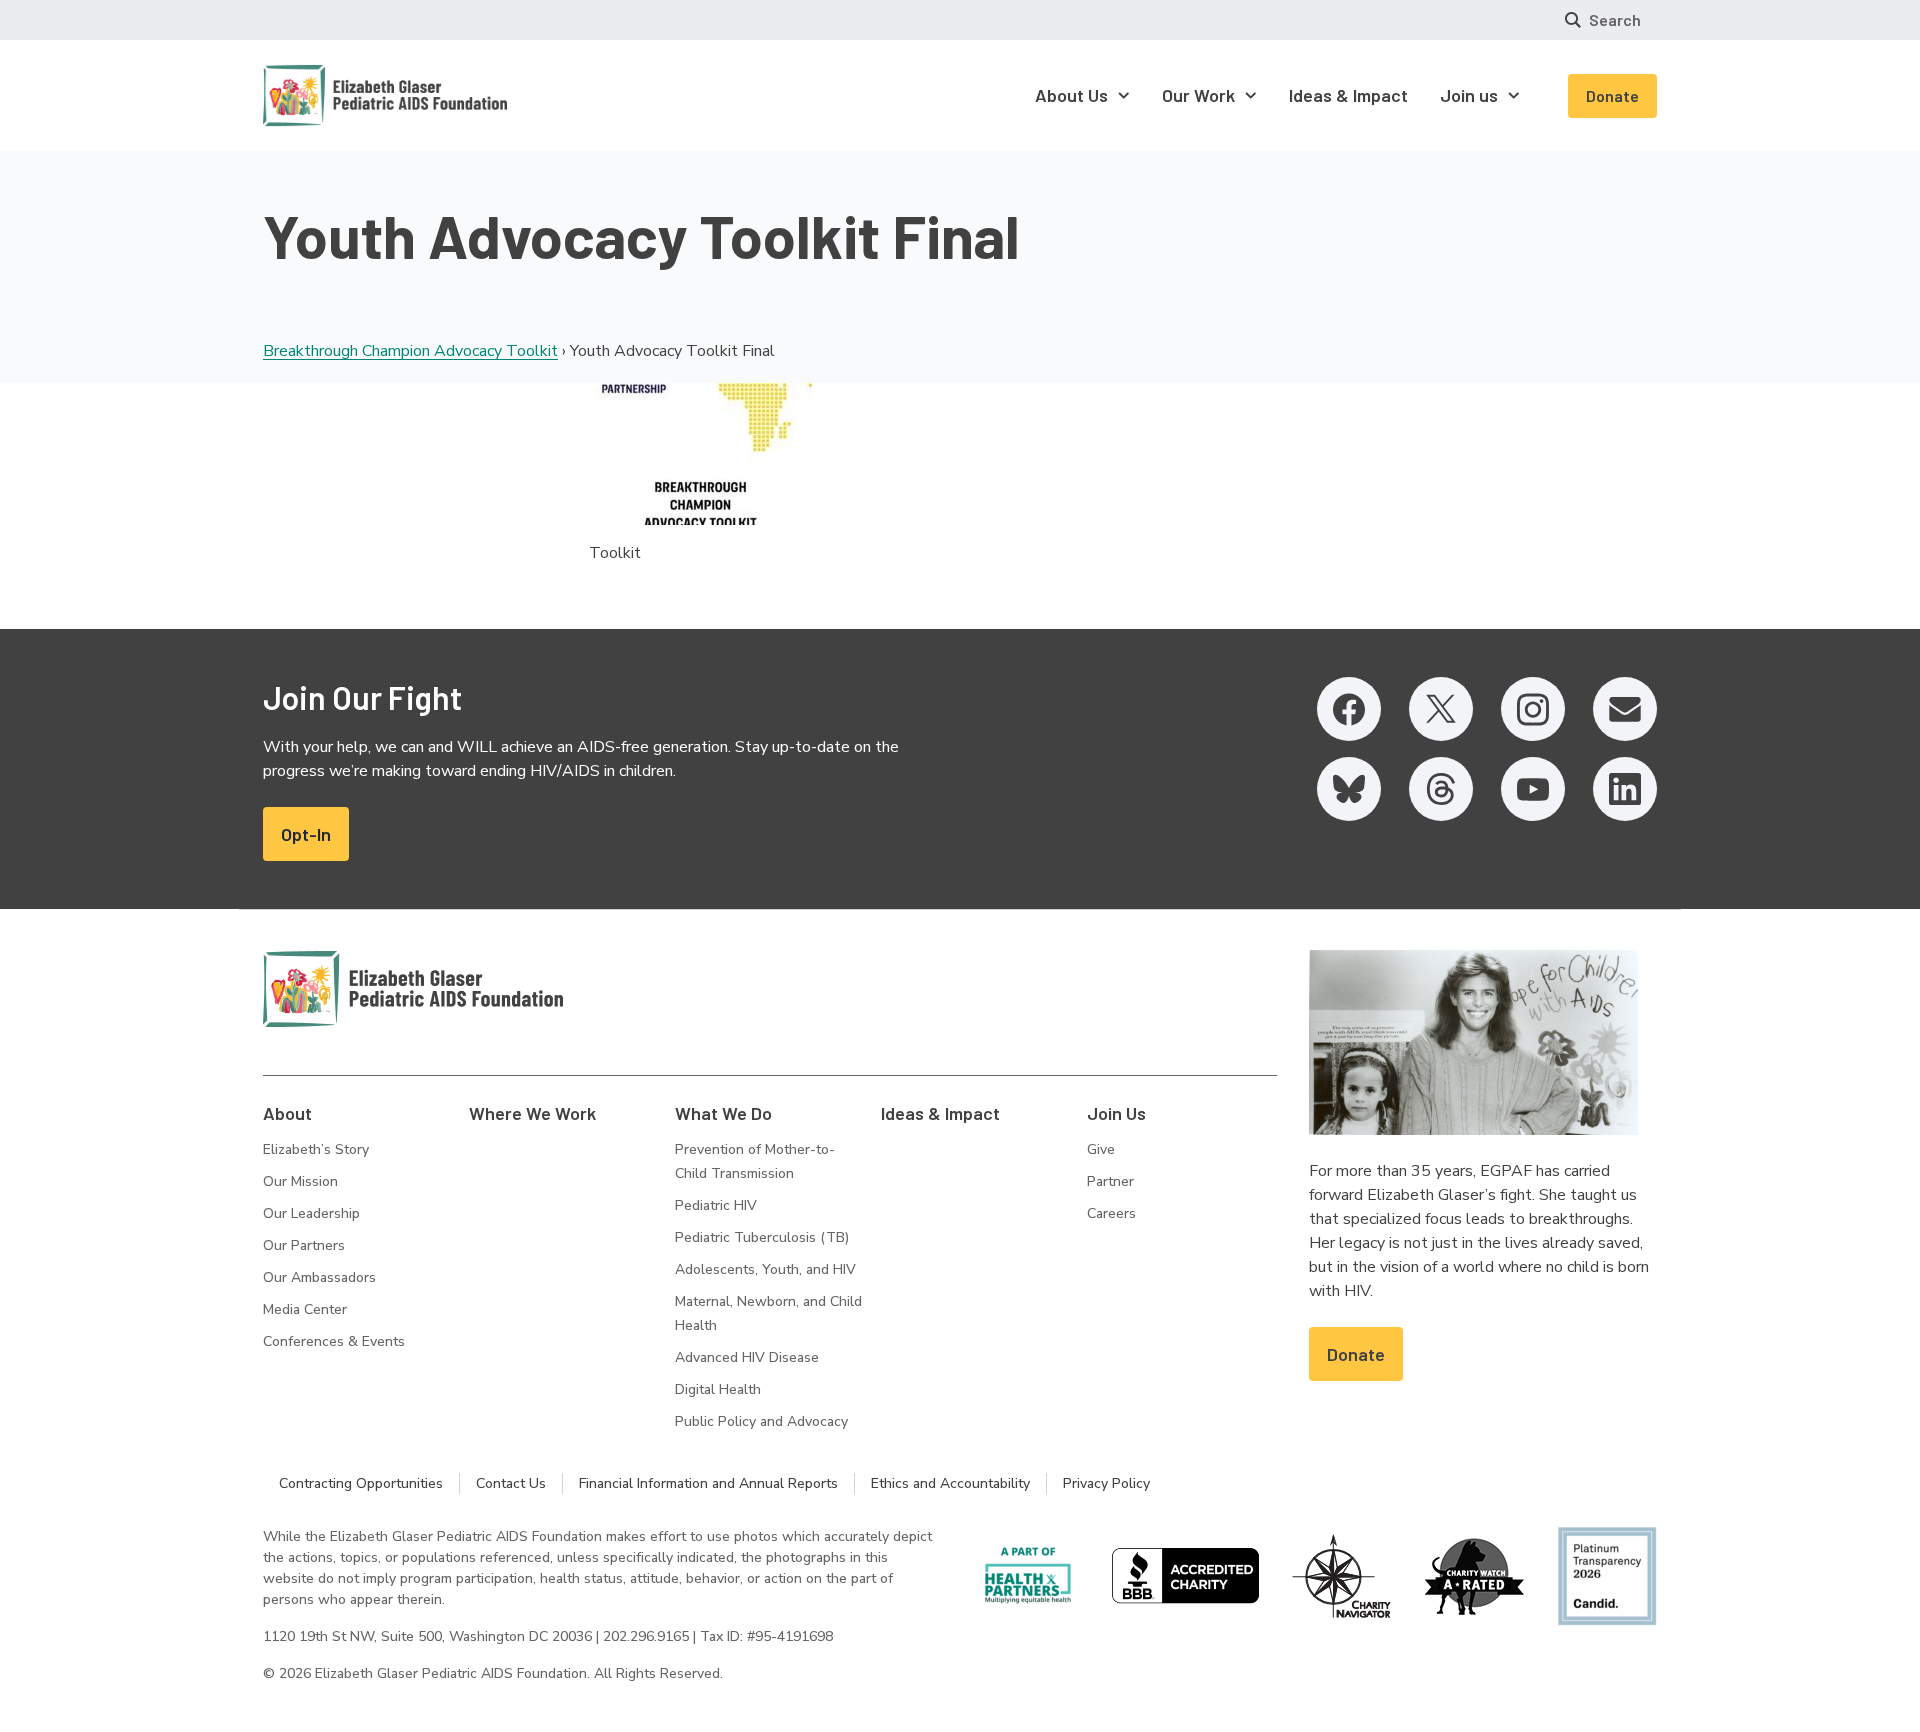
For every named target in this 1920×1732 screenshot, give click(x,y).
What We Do (723, 1113)
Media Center (305, 1309)
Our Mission (300, 1181)
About (287, 1113)
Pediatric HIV (716, 1205)
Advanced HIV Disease (747, 1357)
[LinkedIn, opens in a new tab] (1625, 789)
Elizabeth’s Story (316, 1149)
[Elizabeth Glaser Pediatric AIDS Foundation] (413, 989)
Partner (1110, 1181)
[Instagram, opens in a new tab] (1533, 709)
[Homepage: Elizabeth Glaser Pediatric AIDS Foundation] (333, 95)
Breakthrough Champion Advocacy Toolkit (410, 351)
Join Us (1116, 1113)
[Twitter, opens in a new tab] (1441, 709)
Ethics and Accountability (950, 1483)
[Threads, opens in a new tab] (1441, 789)
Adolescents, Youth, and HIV (765, 1269)
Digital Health (718, 1389)
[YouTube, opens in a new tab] (1533, 789)
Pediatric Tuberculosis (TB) (762, 1237)
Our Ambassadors (319, 1277)
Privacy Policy (1106, 1483)
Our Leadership (311, 1213)
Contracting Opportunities (361, 1483)
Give (1101, 1149)
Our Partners (304, 1245)
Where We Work (532, 1113)
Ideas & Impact (940, 1113)
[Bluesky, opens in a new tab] (1349, 789)
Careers (1111, 1213)
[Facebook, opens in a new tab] (1349, 709)
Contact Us (511, 1483)
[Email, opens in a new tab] (1625, 709)
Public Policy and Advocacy (761, 1421)
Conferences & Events (334, 1341)
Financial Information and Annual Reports (708, 1483)
